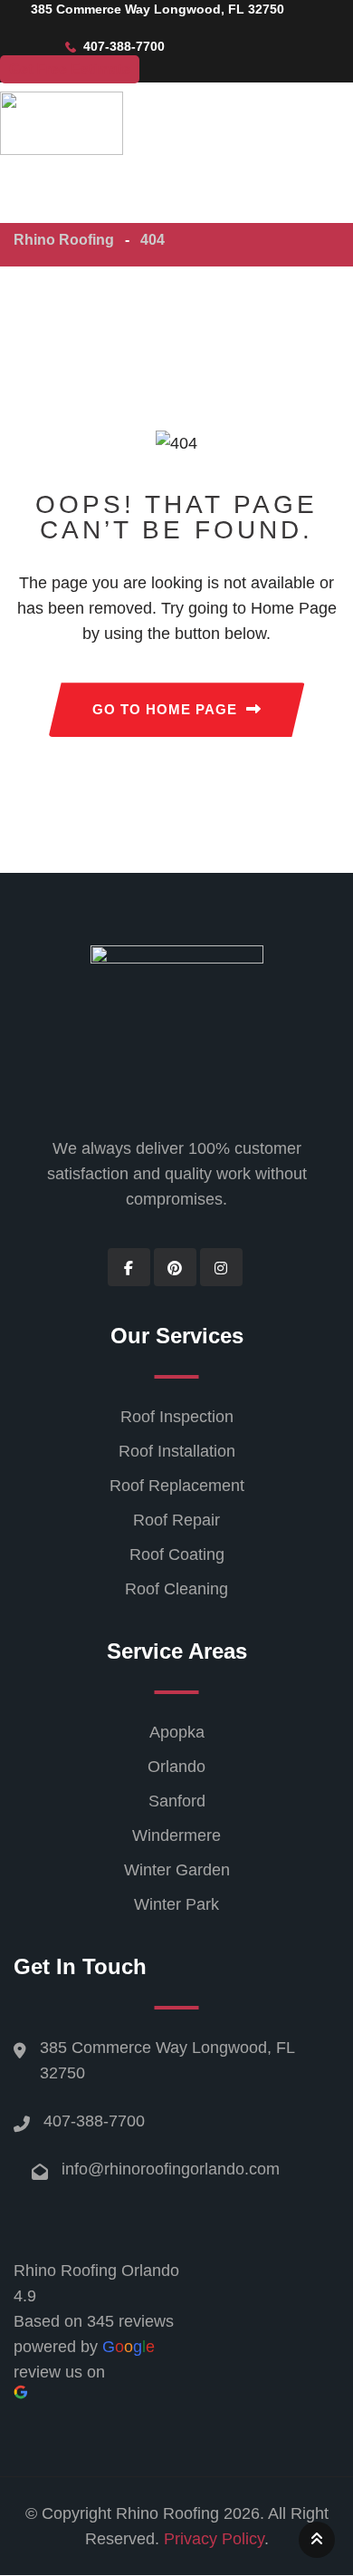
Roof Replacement (177, 1486)
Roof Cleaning (176, 1589)
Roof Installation (177, 1451)
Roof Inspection (177, 1417)
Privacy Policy (214, 2539)
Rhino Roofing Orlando (96, 2271)
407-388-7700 (94, 2121)
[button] (104, 203)
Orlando (176, 1767)
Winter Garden (177, 1870)
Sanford (177, 1801)
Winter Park (176, 1904)
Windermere (176, 1835)
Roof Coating (177, 1554)
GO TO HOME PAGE (165, 709)
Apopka (177, 1732)
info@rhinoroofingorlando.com (171, 2169)
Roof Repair (176, 1520)
